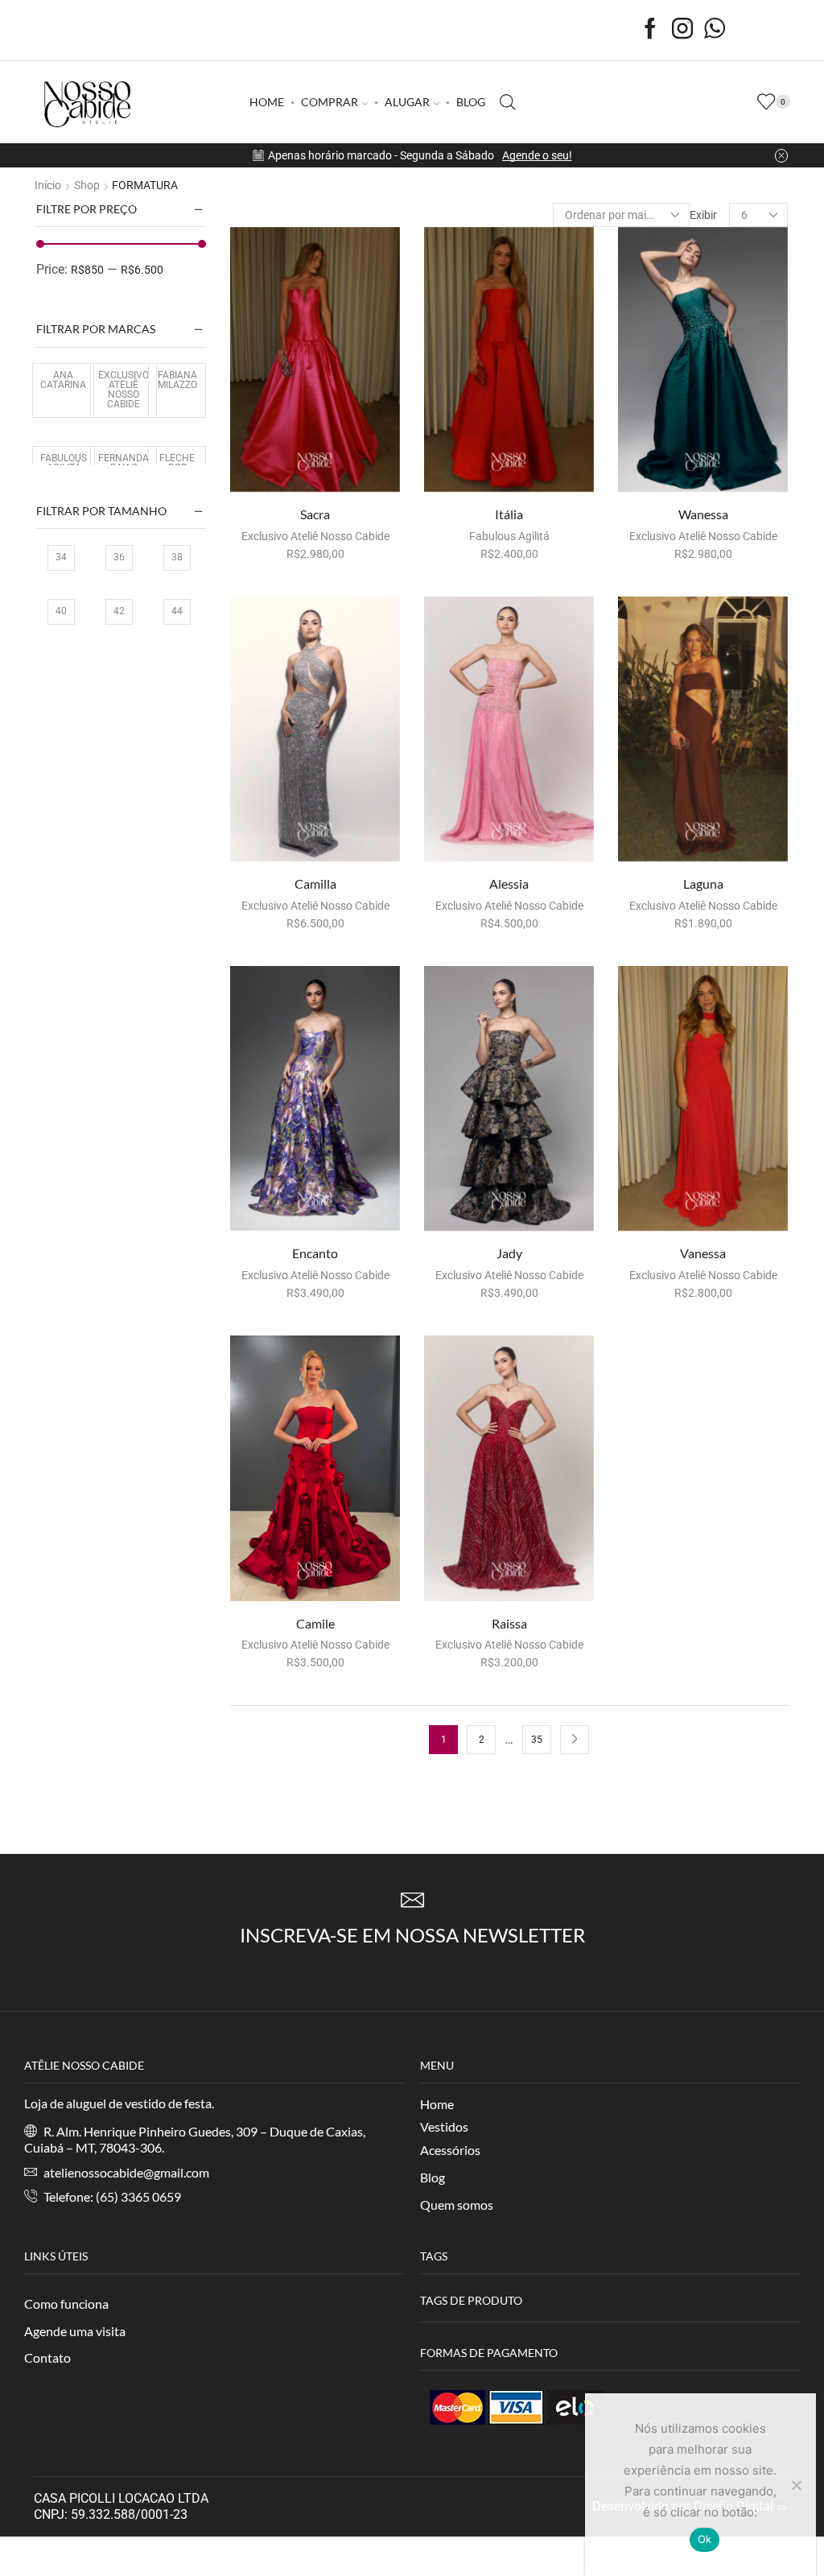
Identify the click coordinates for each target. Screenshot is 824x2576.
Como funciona (66, 2304)
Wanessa (703, 514)
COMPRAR (330, 102)
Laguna (703, 883)
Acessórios (450, 2150)
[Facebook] (650, 30)
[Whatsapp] (715, 30)
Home (437, 2104)
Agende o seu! (537, 155)
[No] (796, 2485)
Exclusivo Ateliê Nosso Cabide (315, 536)
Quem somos (457, 2204)
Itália (509, 514)
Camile (315, 1623)
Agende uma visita (75, 2331)
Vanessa (703, 1253)
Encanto (315, 1253)
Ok (705, 2539)
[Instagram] (682, 30)
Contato (47, 2357)
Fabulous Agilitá (509, 536)
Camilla (315, 883)
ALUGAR (407, 102)
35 (537, 1740)
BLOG (471, 102)
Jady (509, 1253)
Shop (87, 185)
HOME (267, 102)
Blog (433, 2177)
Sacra (315, 514)
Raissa (509, 1623)
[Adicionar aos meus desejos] (350, 466)
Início (48, 185)
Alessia (509, 883)
